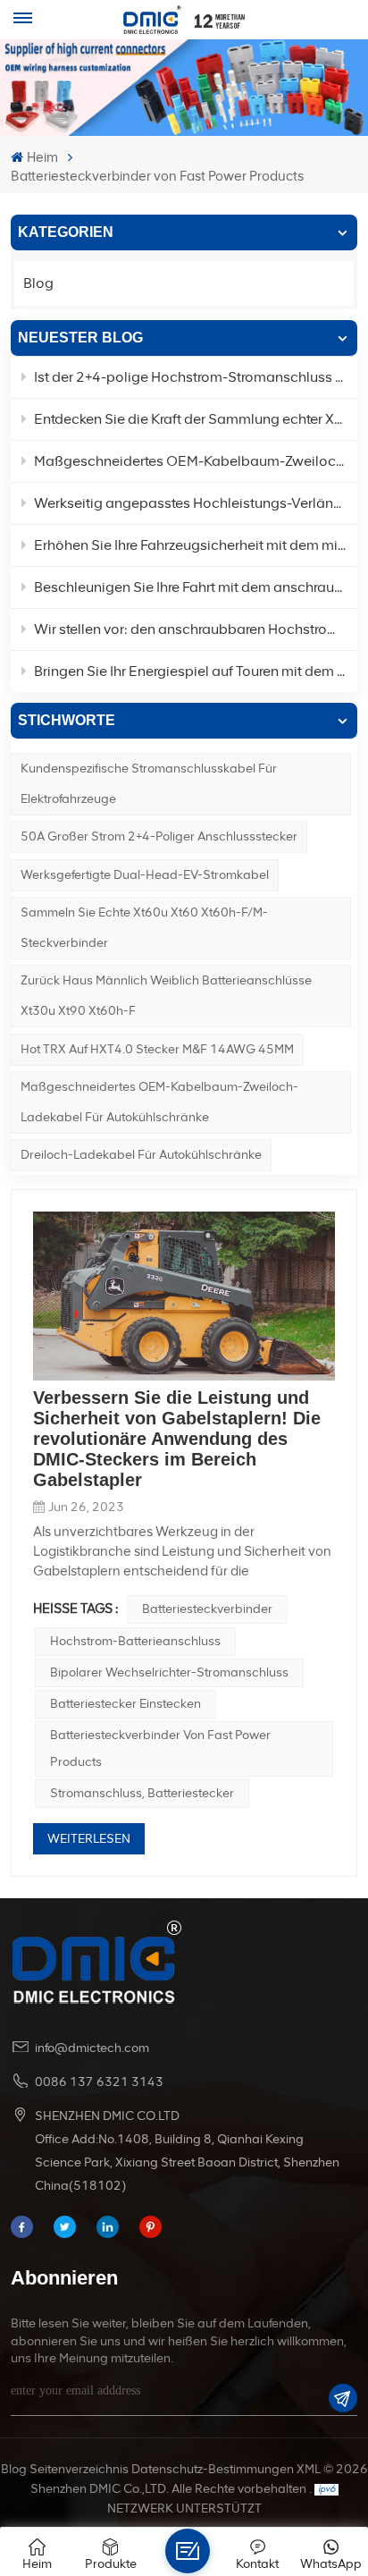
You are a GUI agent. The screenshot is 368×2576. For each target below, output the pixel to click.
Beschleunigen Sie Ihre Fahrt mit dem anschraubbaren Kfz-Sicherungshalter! (195, 587)
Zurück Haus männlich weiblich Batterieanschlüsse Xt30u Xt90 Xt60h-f (166, 996)
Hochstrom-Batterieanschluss (135, 1641)
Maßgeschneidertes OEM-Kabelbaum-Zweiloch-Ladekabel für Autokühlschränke (159, 1102)
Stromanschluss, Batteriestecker (142, 1793)
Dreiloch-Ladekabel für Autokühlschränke (141, 1155)
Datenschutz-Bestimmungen (213, 2469)
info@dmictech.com (92, 2048)
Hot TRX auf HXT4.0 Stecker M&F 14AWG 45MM (157, 1049)
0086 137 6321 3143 (99, 2082)
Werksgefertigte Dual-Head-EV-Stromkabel (145, 875)
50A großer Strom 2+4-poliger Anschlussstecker (159, 836)
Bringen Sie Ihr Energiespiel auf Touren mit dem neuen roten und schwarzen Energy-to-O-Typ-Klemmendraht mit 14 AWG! (195, 671)
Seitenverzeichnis (79, 2469)
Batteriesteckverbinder (207, 1609)
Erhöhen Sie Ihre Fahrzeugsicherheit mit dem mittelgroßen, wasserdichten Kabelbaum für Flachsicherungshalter (195, 545)
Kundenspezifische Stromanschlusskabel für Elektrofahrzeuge (149, 784)
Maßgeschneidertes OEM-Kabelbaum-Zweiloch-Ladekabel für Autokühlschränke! (195, 461)
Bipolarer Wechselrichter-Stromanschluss (169, 1672)
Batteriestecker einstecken (125, 1704)
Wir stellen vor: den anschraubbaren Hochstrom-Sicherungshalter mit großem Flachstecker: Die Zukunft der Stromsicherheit (195, 629)
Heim (42, 157)
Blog (38, 283)
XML (309, 2469)
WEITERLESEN (89, 1839)
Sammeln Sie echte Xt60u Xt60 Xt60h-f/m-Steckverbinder (144, 928)
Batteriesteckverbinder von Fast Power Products (160, 1748)
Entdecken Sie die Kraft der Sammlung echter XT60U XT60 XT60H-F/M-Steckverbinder (195, 419)
